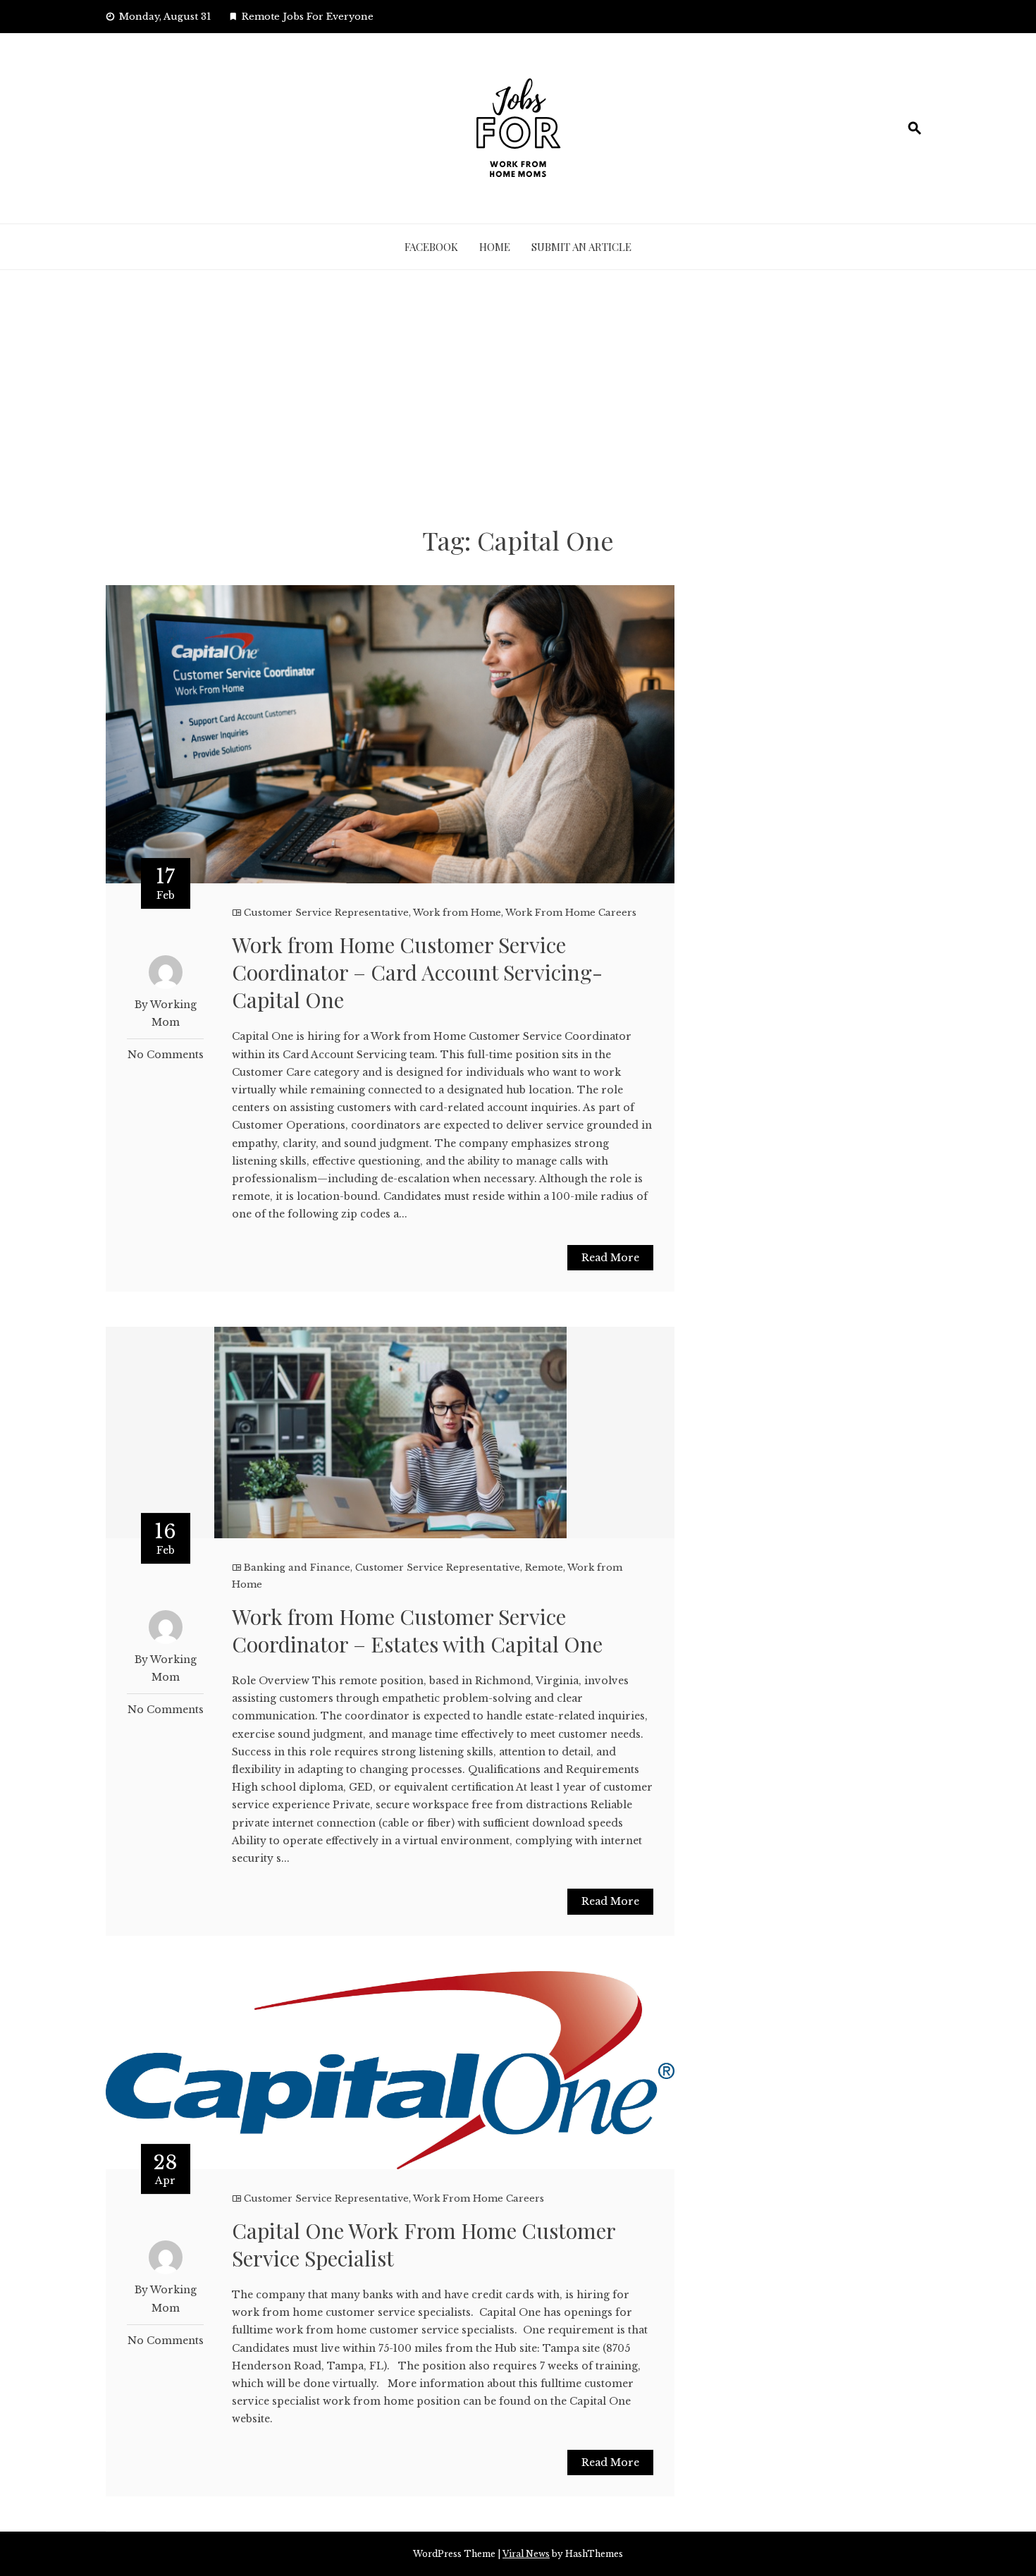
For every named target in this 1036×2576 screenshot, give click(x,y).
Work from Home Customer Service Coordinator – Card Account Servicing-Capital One (417, 972)
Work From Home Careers (571, 913)
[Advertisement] (518, 397)
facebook (431, 247)
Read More (610, 1258)
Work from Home (457, 913)
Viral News (526, 2554)
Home (495, 247)
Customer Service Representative (326, 913)
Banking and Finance (297, 1568)
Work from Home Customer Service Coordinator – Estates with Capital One (417, 1630)
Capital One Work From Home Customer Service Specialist (424, 2244)
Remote (544, 1568)
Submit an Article (581, 247)
